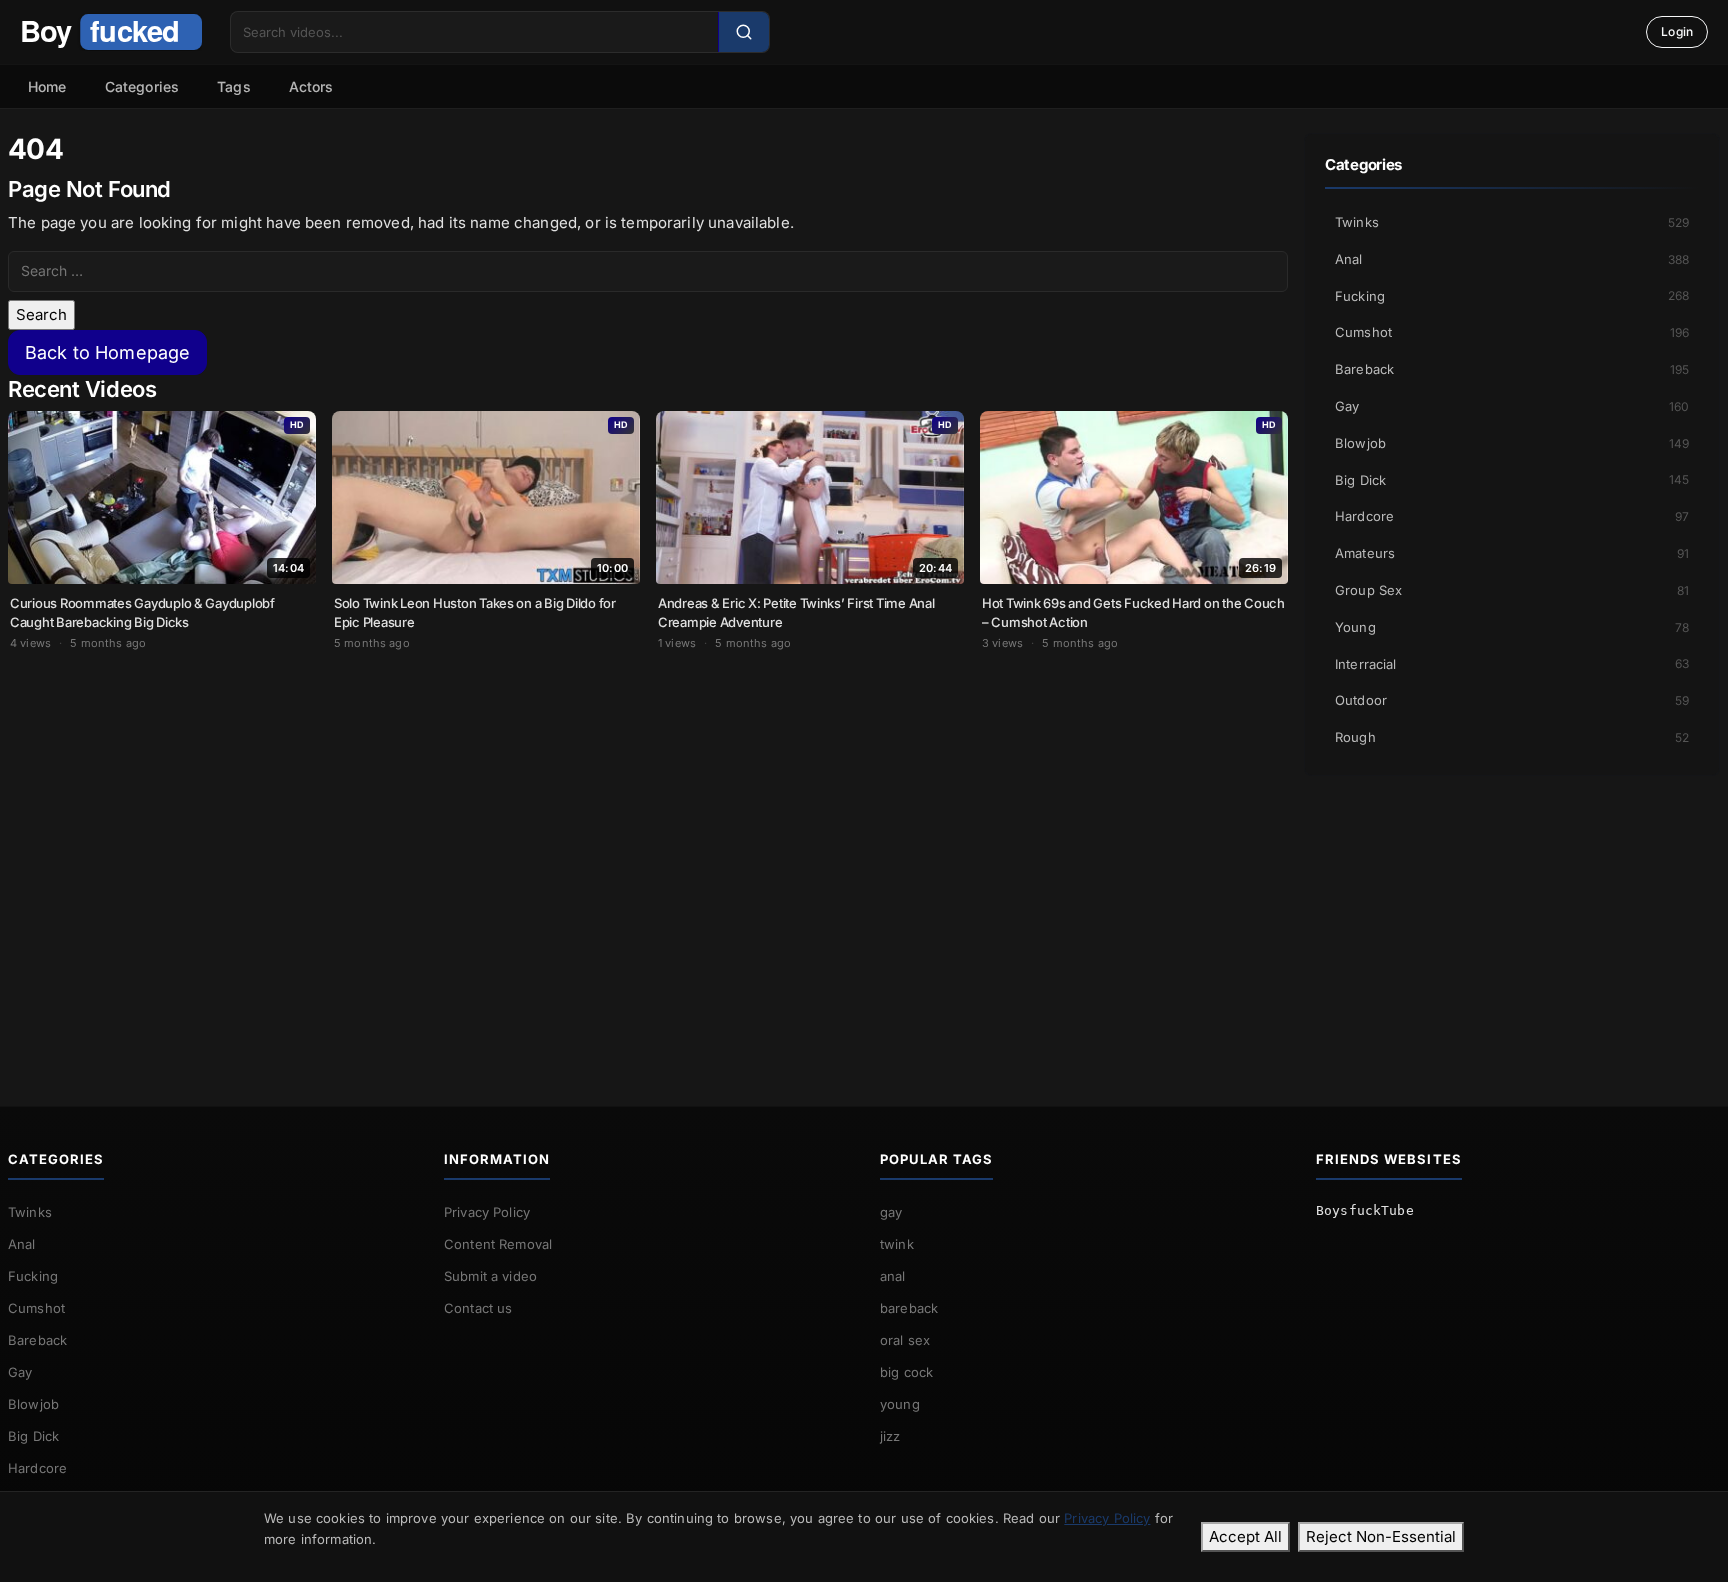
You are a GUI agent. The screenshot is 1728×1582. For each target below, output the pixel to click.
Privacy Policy (487, 1212)
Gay (1512, 406)
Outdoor (1512, 700)
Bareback (1512, 369)
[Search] (743, 32)
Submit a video (490, 1276)
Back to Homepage (107, 352)
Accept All (1245, 1536)
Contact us (478, 1308)
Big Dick (1512, 480)
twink (897, 1244)
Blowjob (1512, 443)
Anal (1512, 259)
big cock (906, 1372)
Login (1677, 31)
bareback (909, 1308)
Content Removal (498, 1244)
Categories (142, 86)
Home (47, 86)
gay (891, 1212)
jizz (890, 1436)
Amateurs (1512, 553)
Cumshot (1512, 332)
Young (1512, 627)
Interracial (1512, 664)
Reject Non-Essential (1381, 1536)
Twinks (1512, 222)
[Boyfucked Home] (111, 32)
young (900, 1404)
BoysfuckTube (1365, 1210)
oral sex (905, 1340)
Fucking (1512, 296)
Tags (234, 86)
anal (893, 1276)
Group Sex (1512, 590)
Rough (1512, 737)
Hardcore (1512, 516)
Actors (311, 86)
